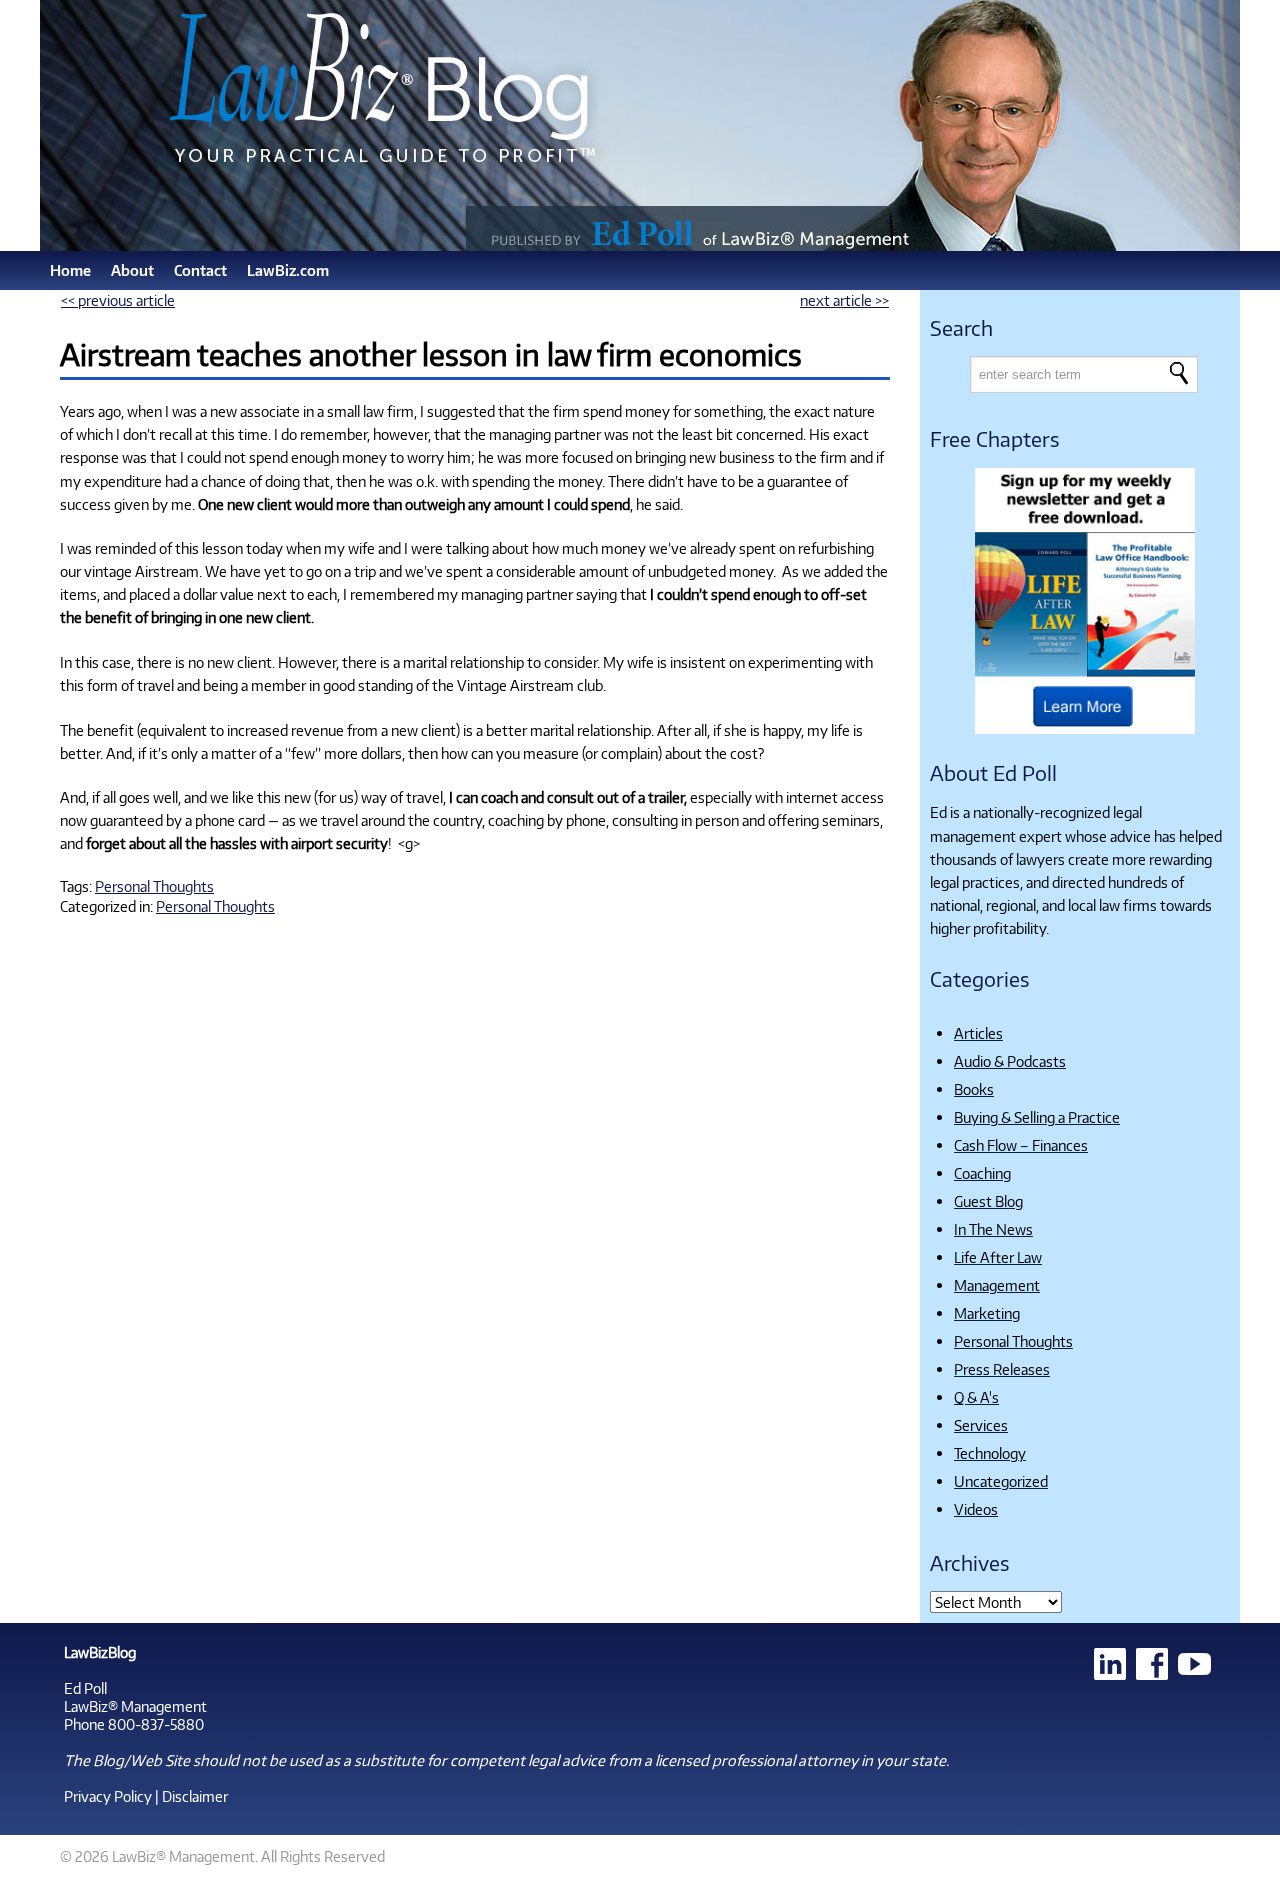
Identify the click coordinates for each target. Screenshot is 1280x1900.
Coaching (982, 1173)
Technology (990, 1453)
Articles (978, 1033)
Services (981, 1425)
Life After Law (998, 1257)
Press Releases (1002, 1369)
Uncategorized (1001, 1481)
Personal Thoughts (154, 886)
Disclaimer (195, 1796)
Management (997, 1285)
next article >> (844, 300)
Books (974, 1089)
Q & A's (976, 1397)
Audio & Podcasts (1010, 1061)
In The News (993, 1229)
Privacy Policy (108, 1796)
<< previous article (118, 300)
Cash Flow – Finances (1021, 1145)
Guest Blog (988, 1201)
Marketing (987, 1313)
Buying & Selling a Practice (1037, 1117)
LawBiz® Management (135, 1706)
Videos (976, 1509)
